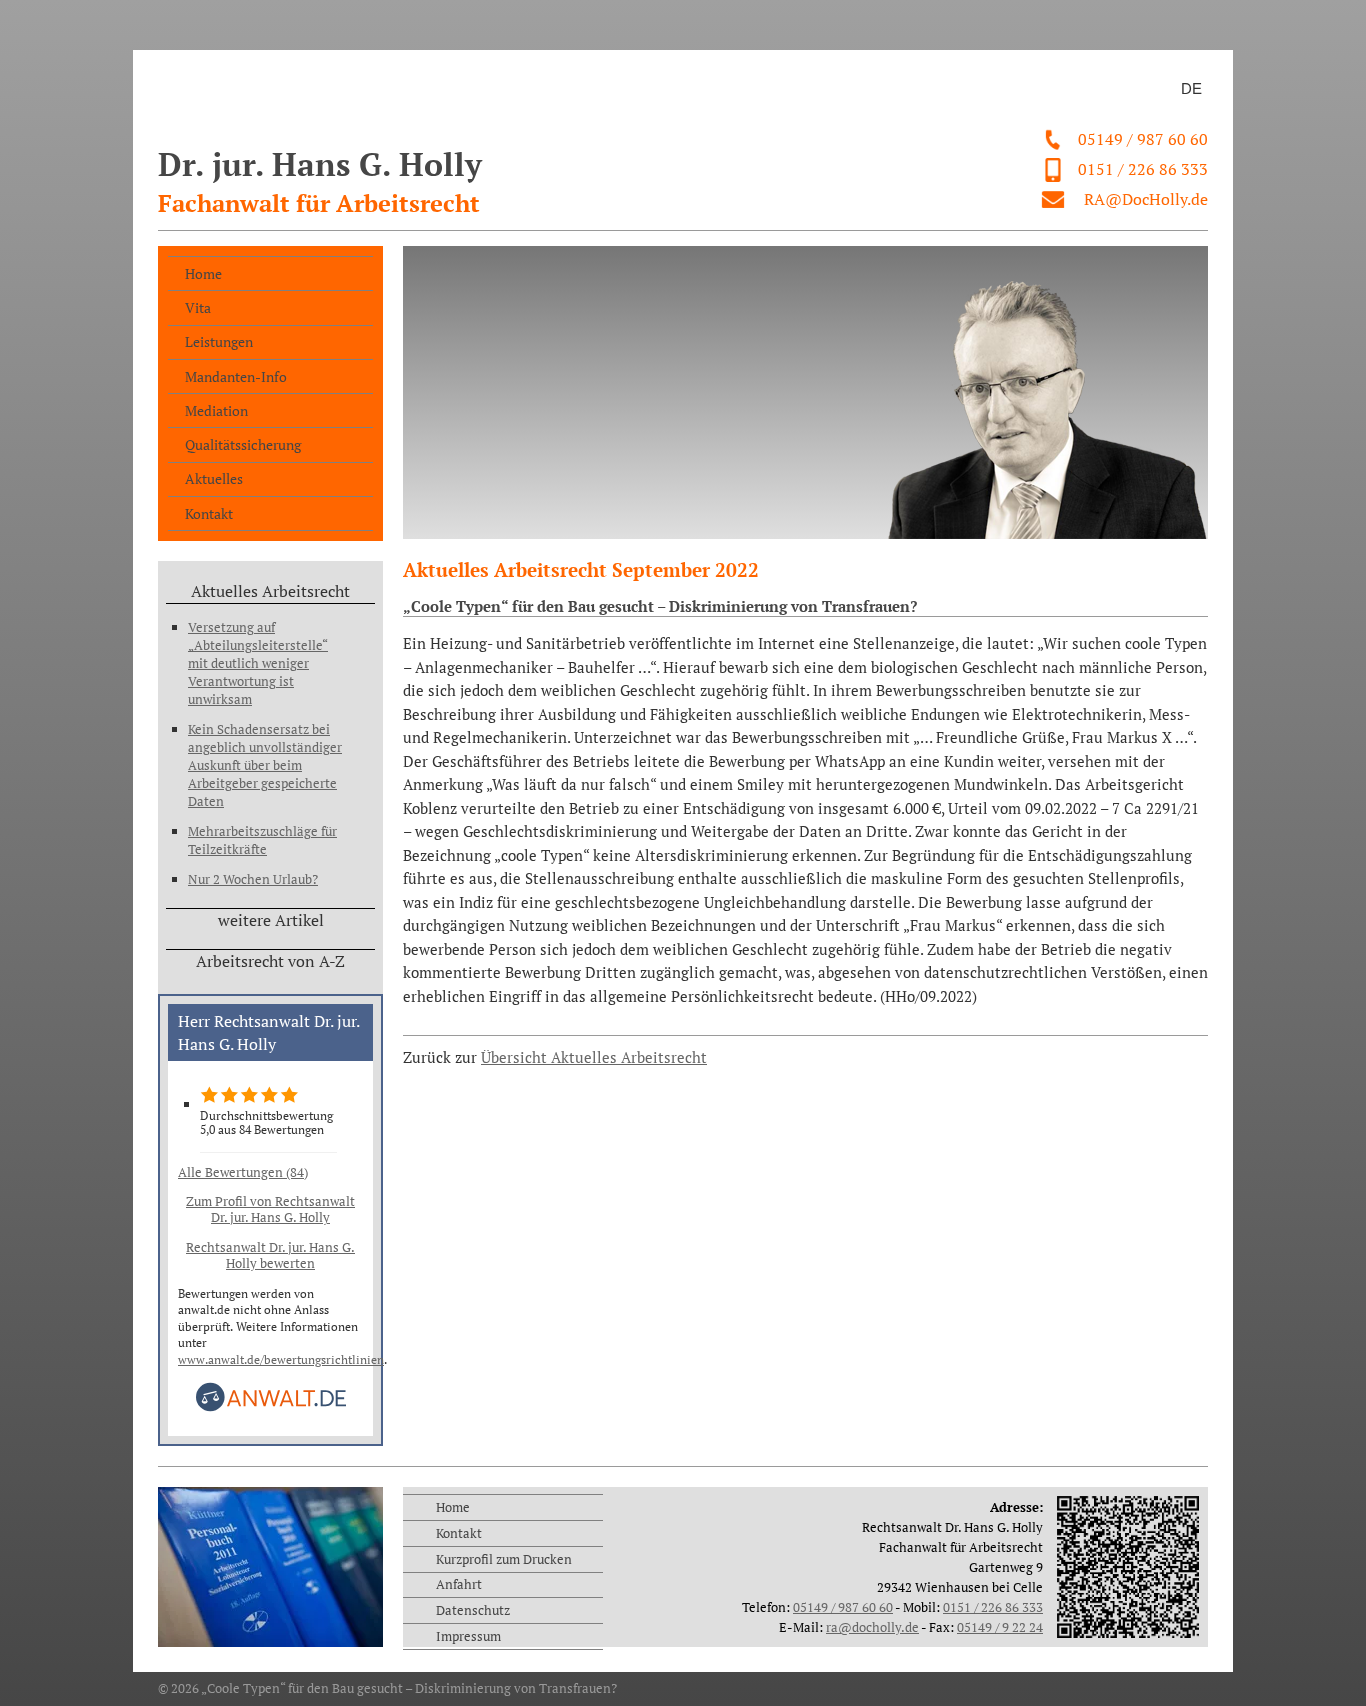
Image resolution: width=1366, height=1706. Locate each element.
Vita (198, 307)
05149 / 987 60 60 (1143, 139)
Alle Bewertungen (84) (243, 1172)
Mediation (216, 410)
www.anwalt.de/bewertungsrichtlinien (281, 1359)
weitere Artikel (271, 920)
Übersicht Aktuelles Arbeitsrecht (594, 1057)
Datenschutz (473, 1610)
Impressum (468, 1636)
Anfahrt (459, 1584)
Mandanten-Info (236, 376)
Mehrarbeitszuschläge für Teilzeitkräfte (262, 840)
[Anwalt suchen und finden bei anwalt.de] (271, 1407)
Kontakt (209, 513)
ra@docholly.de (872, 1627)
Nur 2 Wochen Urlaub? (253, 879)
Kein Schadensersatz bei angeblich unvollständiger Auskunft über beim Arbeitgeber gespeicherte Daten (265, 765)
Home (203, 273)
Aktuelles (214, 478)
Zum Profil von (270, 1209)
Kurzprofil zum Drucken (504, 1559)
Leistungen (219, 341)
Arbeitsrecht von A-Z (270, 961)
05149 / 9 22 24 (1000, 1627)
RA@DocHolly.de (1146, 199)
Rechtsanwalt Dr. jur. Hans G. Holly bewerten (270, 1255)
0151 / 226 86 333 (1143, 169)
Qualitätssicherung (243, 444)
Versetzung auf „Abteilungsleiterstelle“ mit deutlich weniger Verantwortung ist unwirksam (258, 663)
